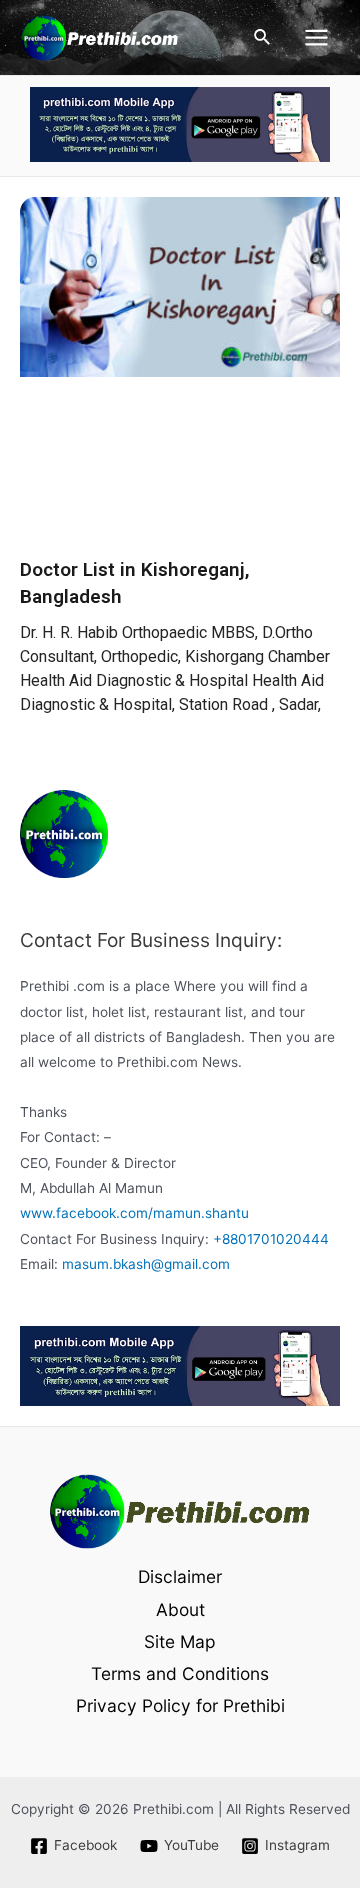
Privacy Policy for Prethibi (180, 1705)
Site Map (180, 1641)
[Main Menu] (317, 38)
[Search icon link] (263, 37)
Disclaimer (180, 1576)
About (180, 1609)
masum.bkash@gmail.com (146, 1264)
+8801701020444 (271, 1239)
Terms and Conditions (180, 1673)
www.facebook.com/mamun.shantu (134, 1213)
